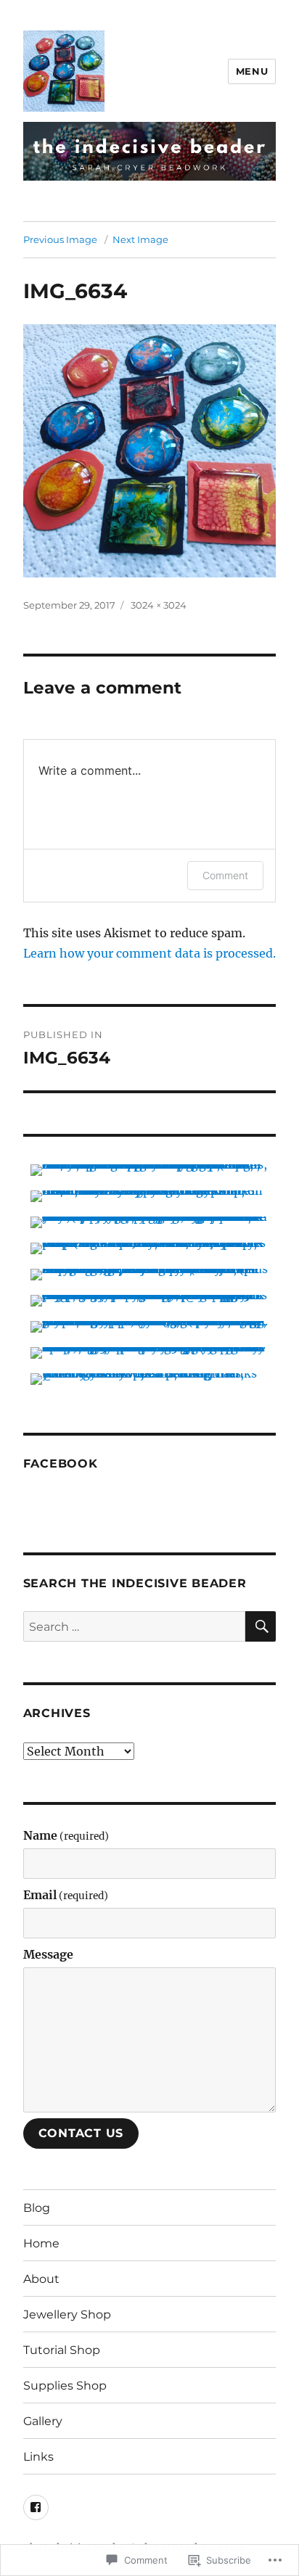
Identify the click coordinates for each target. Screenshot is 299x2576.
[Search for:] (135, 1626)
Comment (225, 875)
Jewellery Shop (67, 2314)
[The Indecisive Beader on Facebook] (36, 2507)
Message (48, 1954)
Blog (37, 2208)
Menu (252, 71)
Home (41, 2243)
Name (66, 1835)
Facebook (61, 1464)
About (41, 2279)
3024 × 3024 (159, 605)
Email (66, 1895)
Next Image (140, 239)
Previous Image (60, 239)
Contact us (81, 2133)
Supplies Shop (65, 2386)
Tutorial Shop (62, 2350)
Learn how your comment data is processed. (149, 953)
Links (38, 2457)
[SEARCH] (261, 1626)
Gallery (43, 2421)
